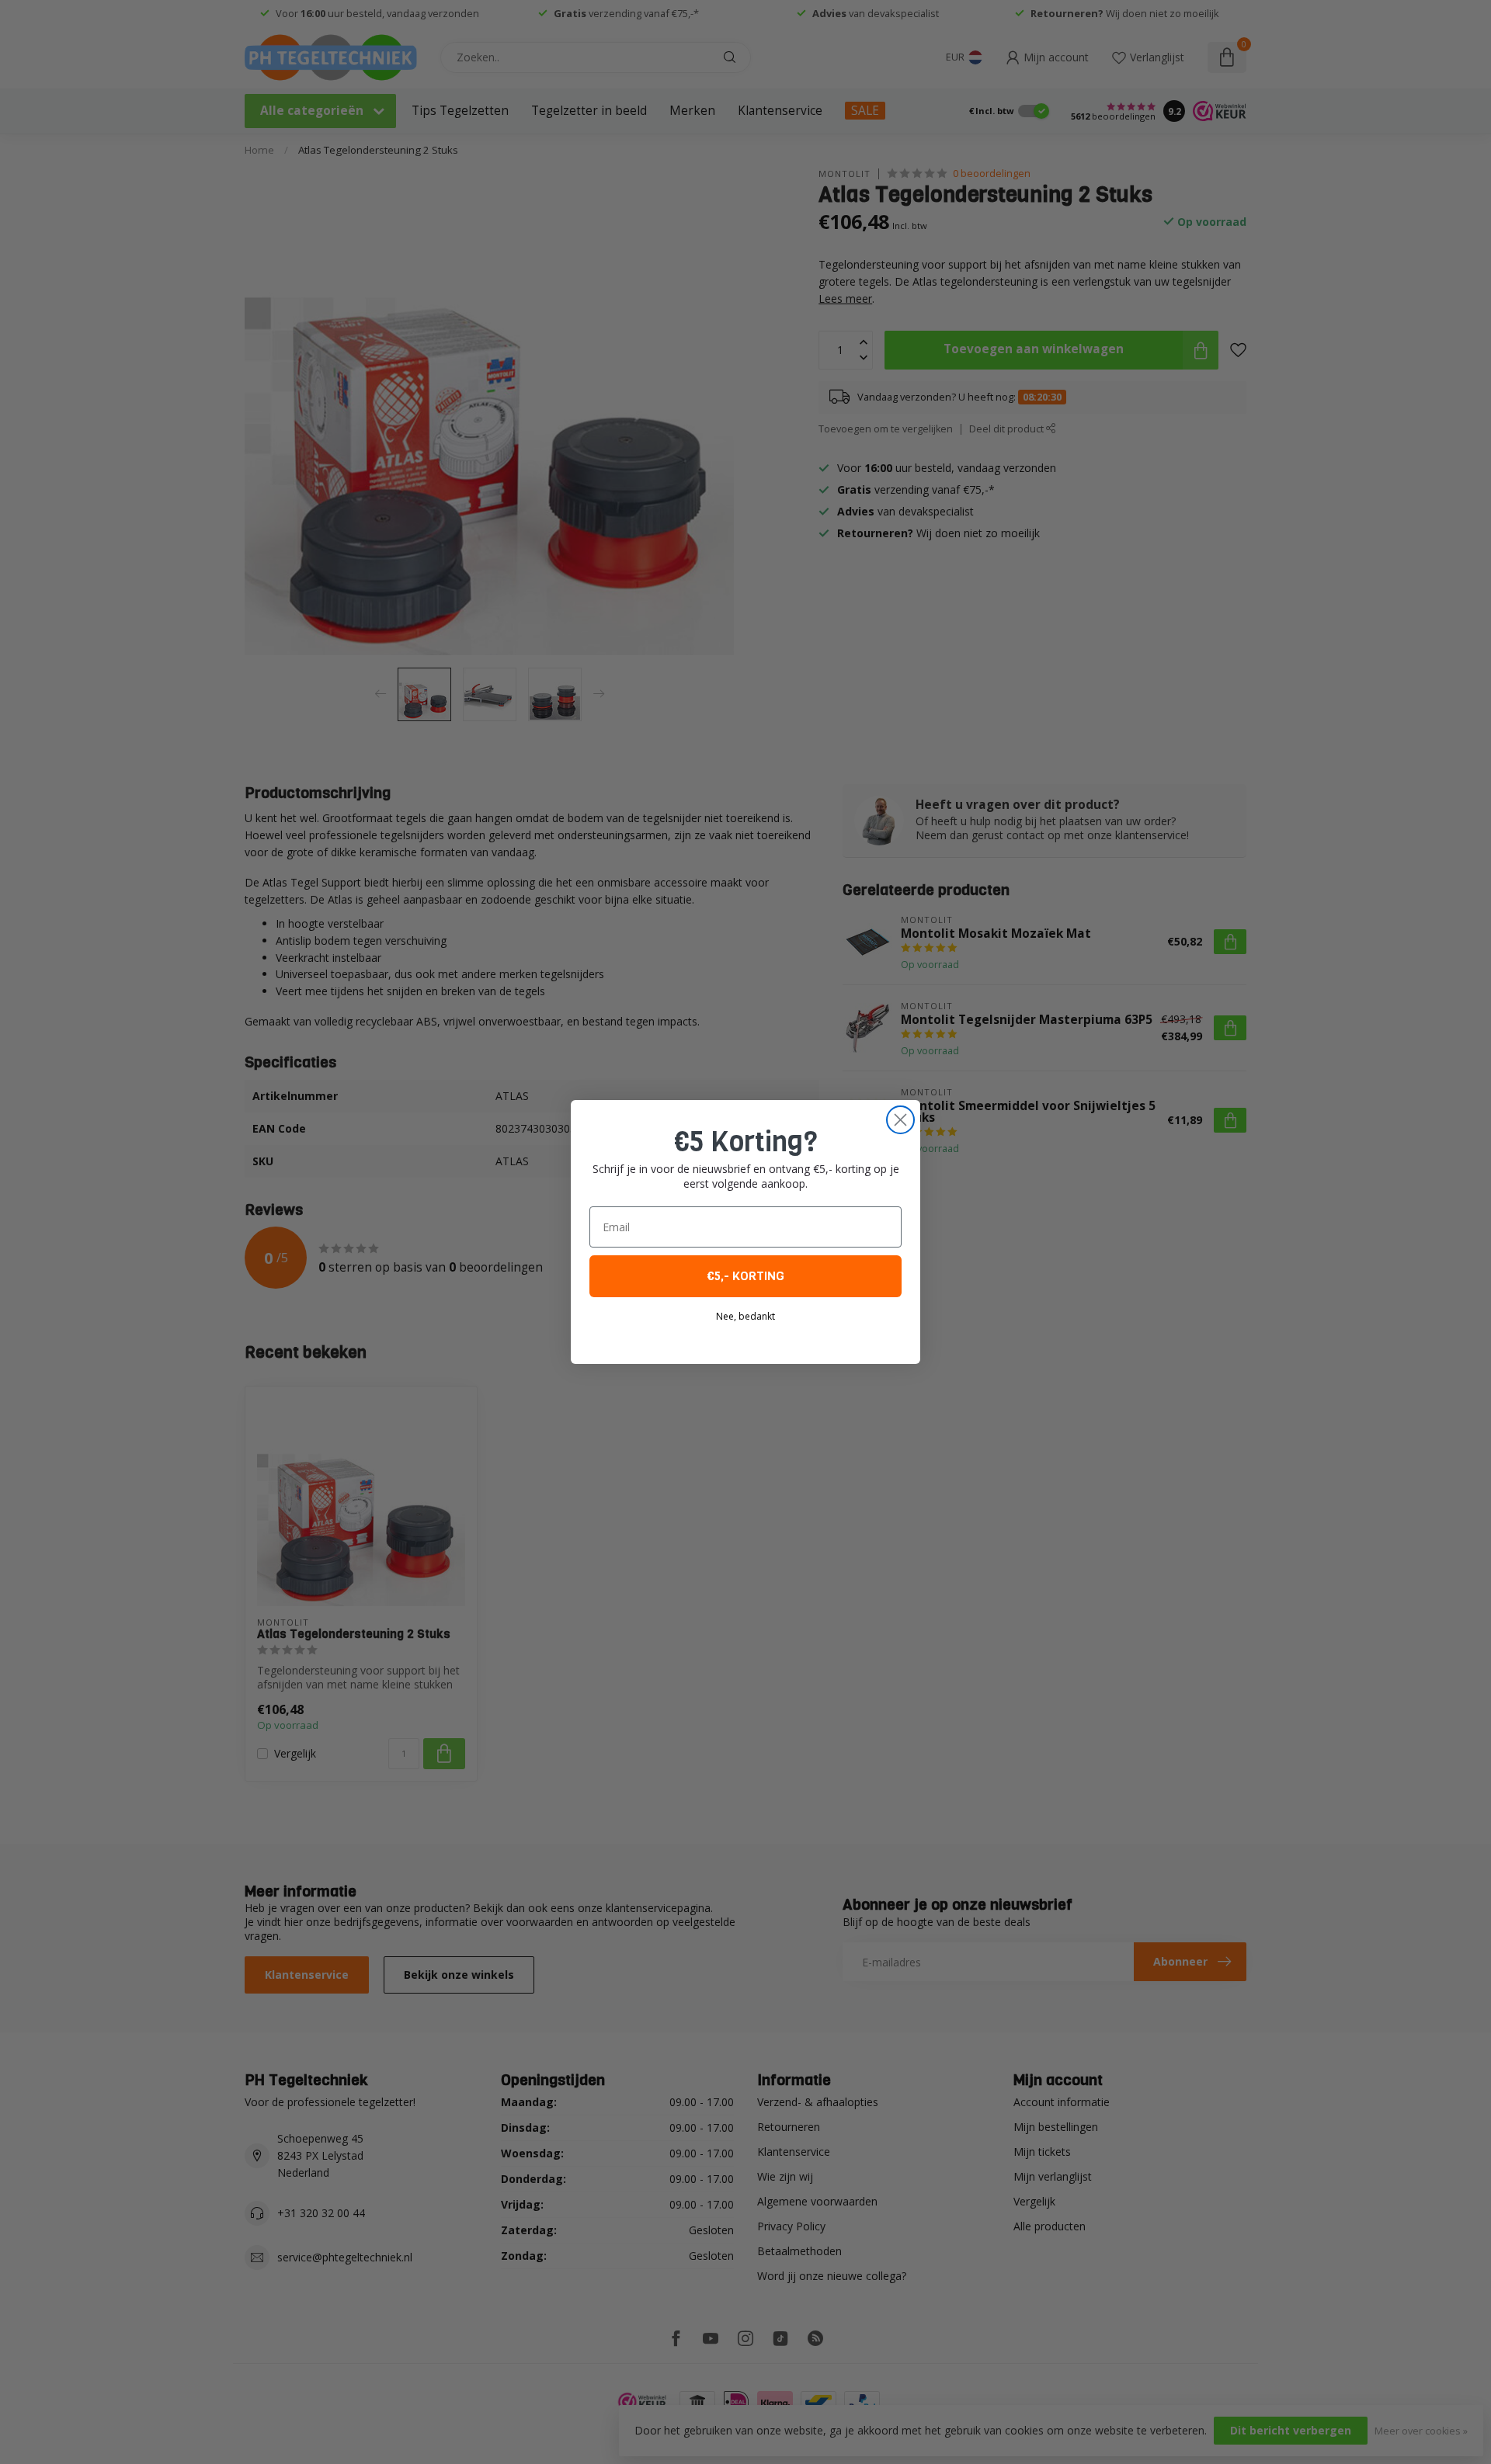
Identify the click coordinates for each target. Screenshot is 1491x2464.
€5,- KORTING (745, 1276)
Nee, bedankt (745, 1316)
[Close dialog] (900, 1120)
